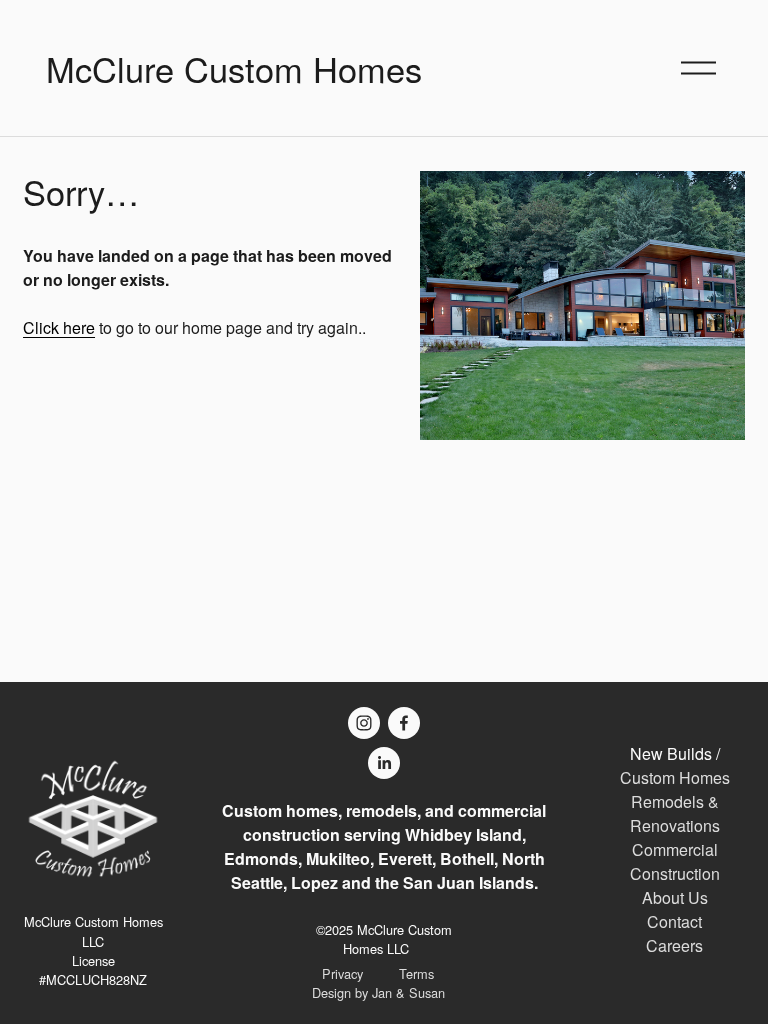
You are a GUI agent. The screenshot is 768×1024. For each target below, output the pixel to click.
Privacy (342, 973)
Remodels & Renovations (675, 813)
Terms (416, 973)
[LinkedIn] (384, 763)
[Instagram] (364, 723)
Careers (674, 945)
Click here (59, 327)
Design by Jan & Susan (378, 992)
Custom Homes (675, 777)
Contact (674, 921)
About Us (675, 897)
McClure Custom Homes (234, 68)
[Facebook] (404, 723)
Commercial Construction (675, 861)
